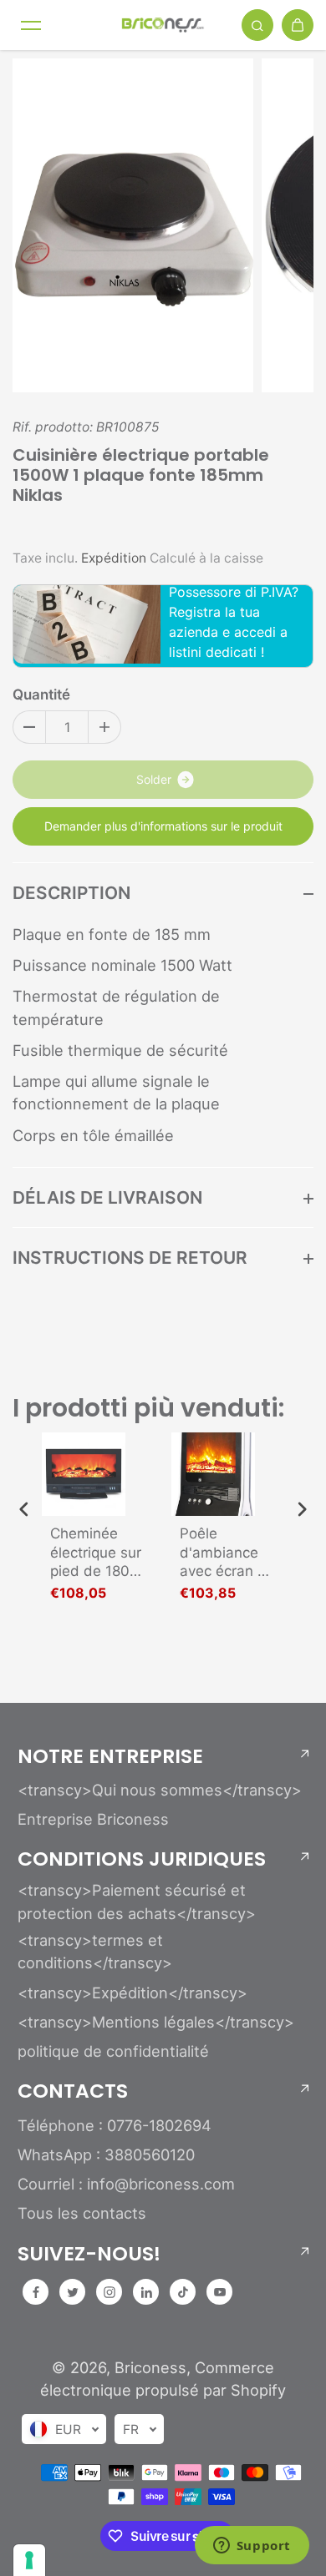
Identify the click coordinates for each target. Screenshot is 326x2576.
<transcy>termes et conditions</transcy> (95, 1951)
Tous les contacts (82, 2213)
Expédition (114, 558)
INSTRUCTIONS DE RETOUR (130, 1258)
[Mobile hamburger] (31, 25)
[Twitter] (73, 2292)
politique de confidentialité (113, 2051)
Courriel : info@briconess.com (126, 2184)
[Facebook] (36, 2292)
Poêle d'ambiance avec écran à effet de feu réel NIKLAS (223, 1552)
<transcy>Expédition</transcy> (132, 1993)
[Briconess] (163, 25)
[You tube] (220, 2292)
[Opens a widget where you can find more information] (252, 2547)
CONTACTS (73, 2091)
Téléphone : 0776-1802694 (115, 2125)
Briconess (150, 2367)
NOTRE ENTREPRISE (110, 1756)
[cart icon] (298, 25)
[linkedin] (146, 2292)
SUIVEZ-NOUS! (89, 2254)
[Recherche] (257, 25)
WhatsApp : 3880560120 (106, 2154)
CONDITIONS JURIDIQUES (142, 1859)
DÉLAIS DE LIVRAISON (107, 1197)
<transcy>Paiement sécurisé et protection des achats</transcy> (137, 1901)
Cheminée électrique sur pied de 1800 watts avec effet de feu (96, 1552)
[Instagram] (110, 2292)
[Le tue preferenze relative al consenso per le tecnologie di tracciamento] (29, 2560)
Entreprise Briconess (93, 1819)
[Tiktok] (183, 2292)
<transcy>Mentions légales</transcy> (156, 2022)
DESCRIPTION (71, 893)
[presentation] (24, 1510)
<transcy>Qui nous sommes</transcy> (160, 1790)
